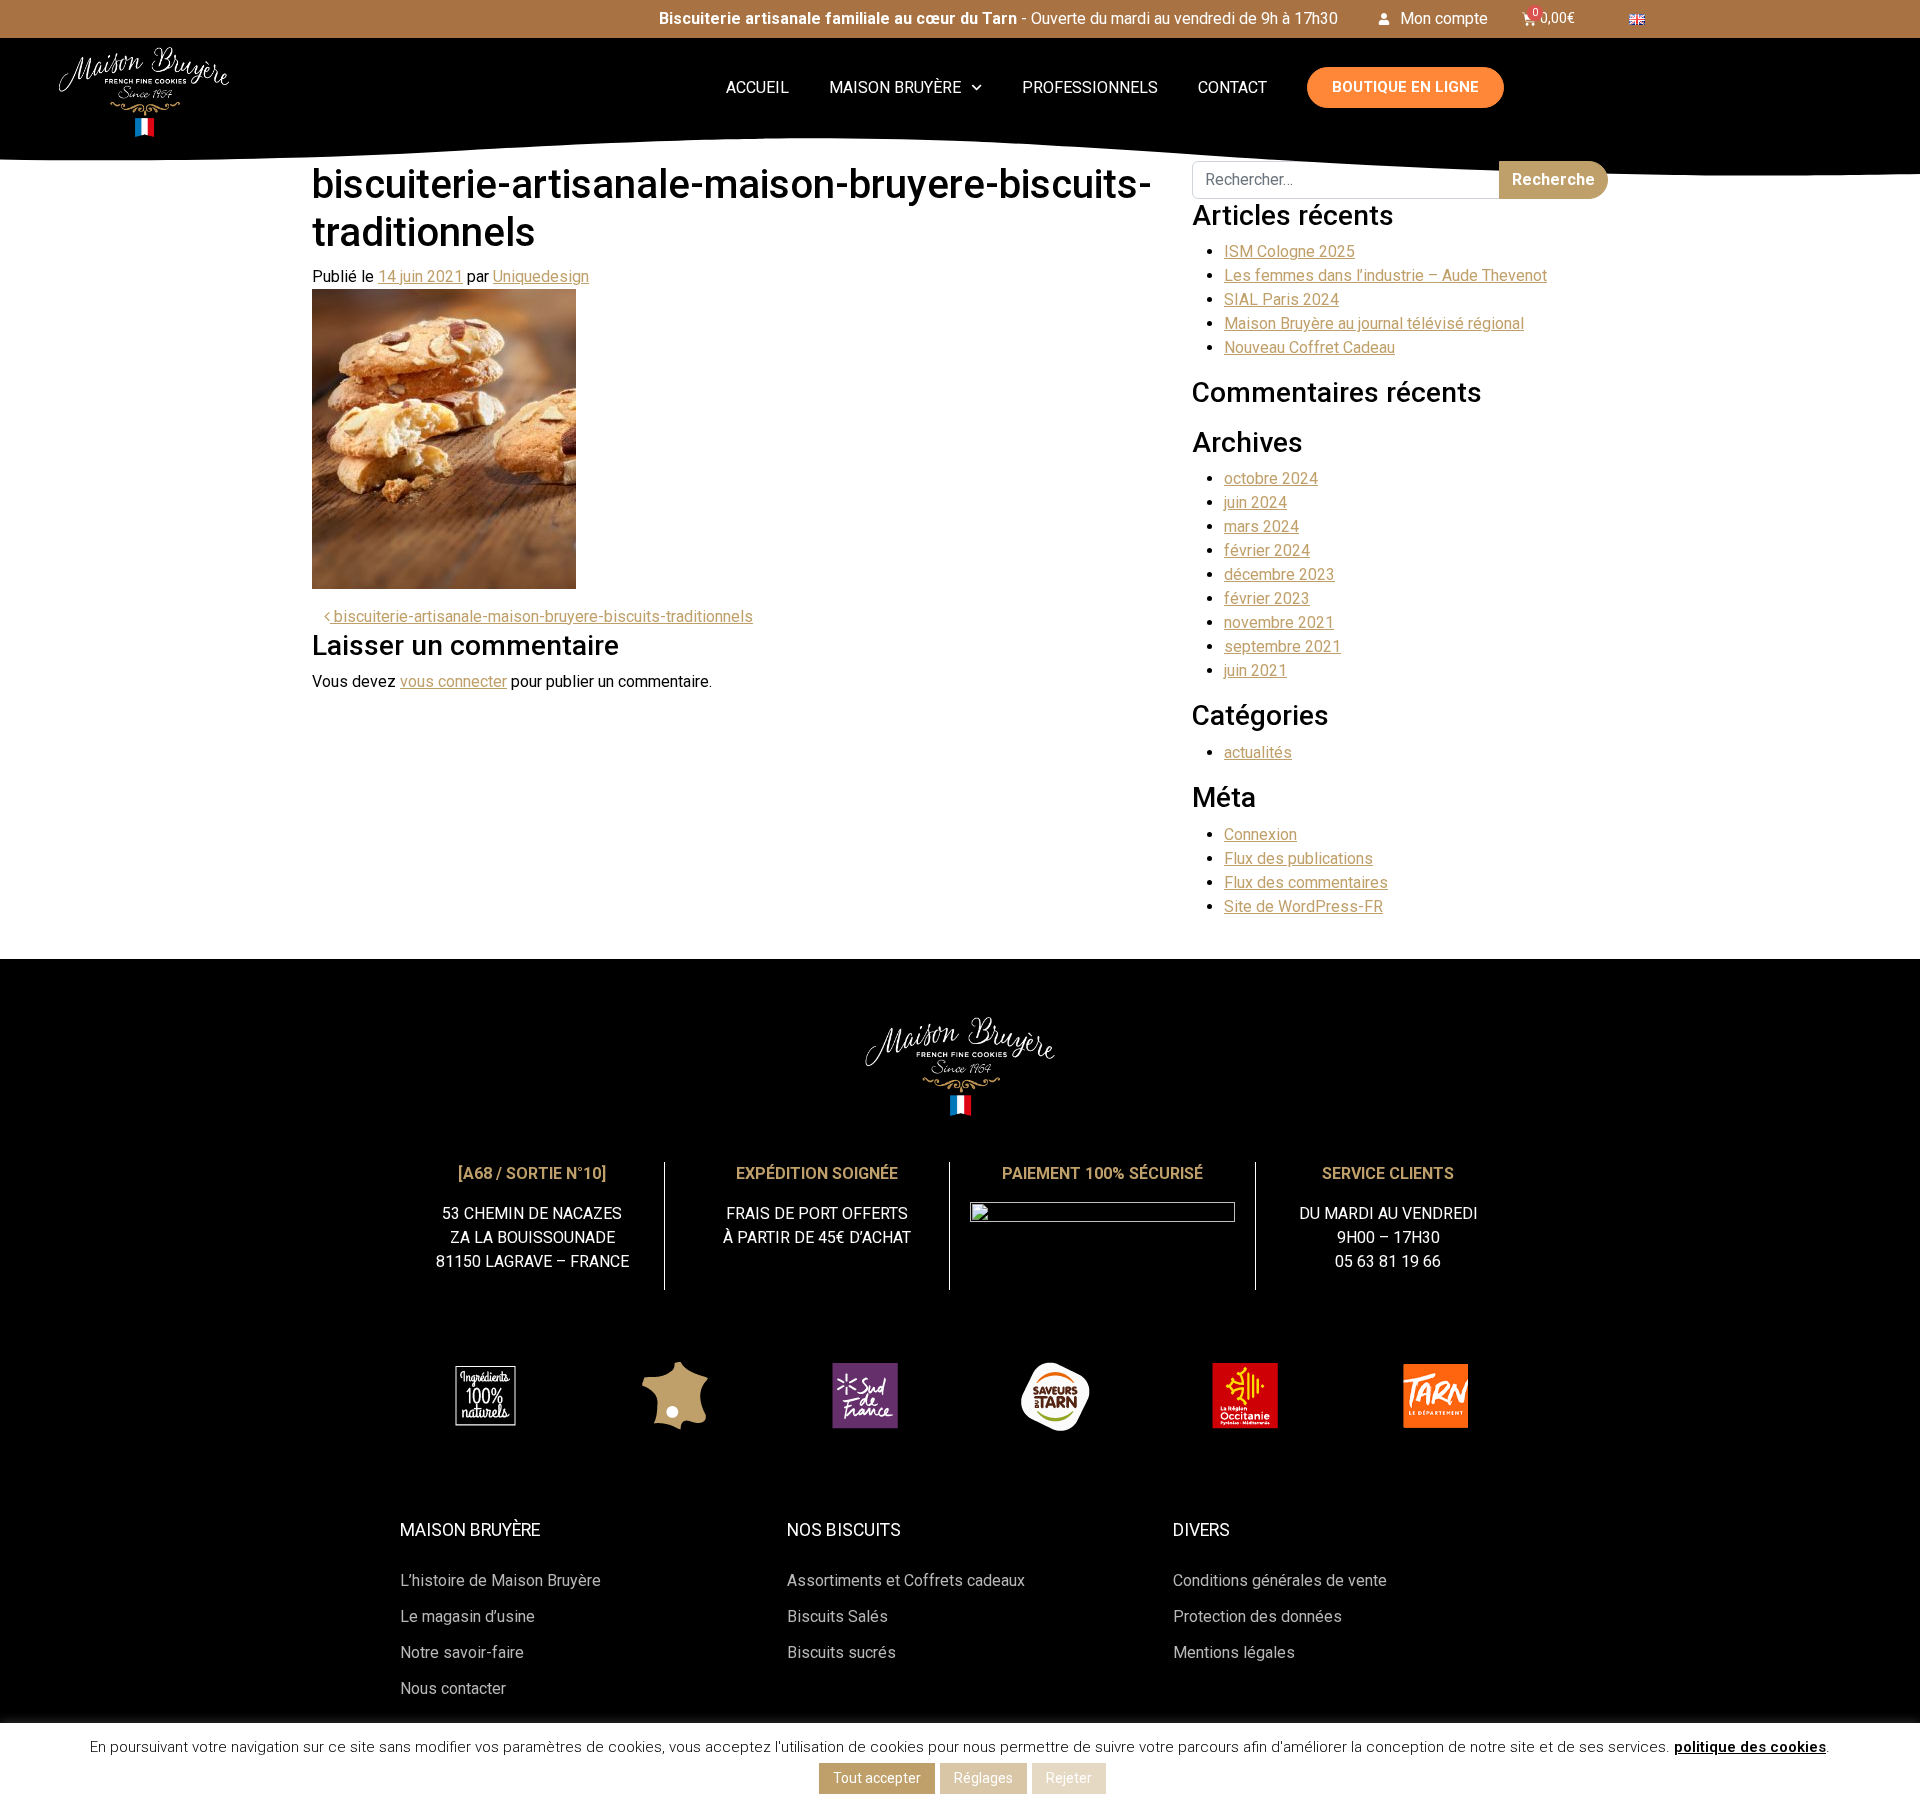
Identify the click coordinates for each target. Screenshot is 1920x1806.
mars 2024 (1261, 526)
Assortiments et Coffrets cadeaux (906, 1580)
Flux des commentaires (1306, 882)
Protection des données (1257, 1616)
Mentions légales (1234, 1652)
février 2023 (1267, 598)
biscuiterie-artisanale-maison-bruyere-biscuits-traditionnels (541, 616)
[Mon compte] (1384, 19)
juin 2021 (1255, 670)
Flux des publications (1298, 858)
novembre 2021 (1279, 622)
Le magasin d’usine (467, 1616)
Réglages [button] (983, 1778)
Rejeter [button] (1069, 1778)
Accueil (757, 87)
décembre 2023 (1279, 574)
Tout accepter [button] (877, 1778)
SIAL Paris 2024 (1281, 299)
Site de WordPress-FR (1303, 906)
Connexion (1260, 834)
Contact (1232, 87)
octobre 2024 (1271, 478)
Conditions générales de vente (1280, 1580)
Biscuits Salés (837, 1616)
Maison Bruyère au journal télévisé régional (1374, 323)
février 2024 (1267, 550)
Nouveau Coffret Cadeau (1309, 347)
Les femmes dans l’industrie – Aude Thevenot (1385, 275)
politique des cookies (1750, 1747)
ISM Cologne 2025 (1289, 251)
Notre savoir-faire (462, 1652)
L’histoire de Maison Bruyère (500, 1580)
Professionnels (1090, 87)
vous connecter (453, 681)
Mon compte (1444, 18)
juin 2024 (1255, 502)
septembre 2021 (1282, 646)
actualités (1258, 752)
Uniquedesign (541, 276)
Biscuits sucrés (841, 1652)
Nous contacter (453, 1688)
